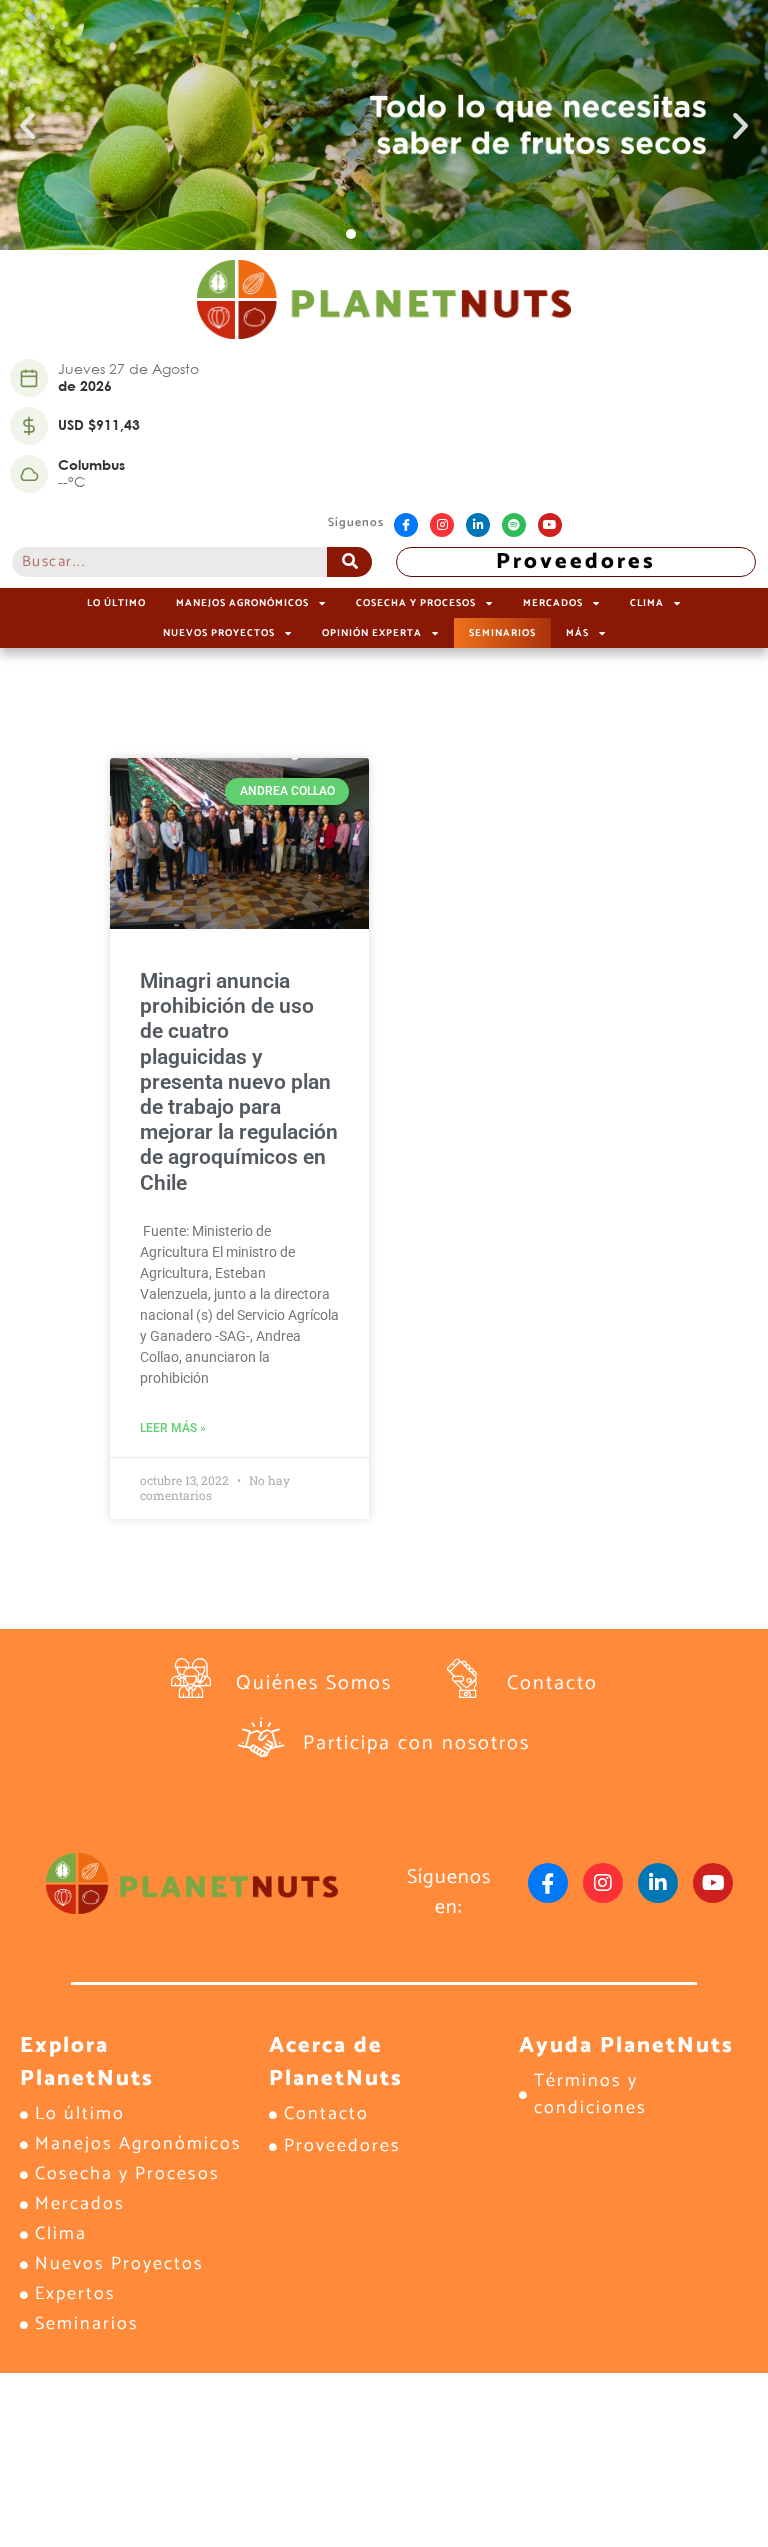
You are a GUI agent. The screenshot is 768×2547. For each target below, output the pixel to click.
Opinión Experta (372, 633)
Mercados (553, 603)
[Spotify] (514, 525)
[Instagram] (442, 525)
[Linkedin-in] (478, 525)
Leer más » (173, 1428)
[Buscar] (349, 562)
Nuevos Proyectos (219, 633)
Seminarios (502, 633)
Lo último (116, 603)
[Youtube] (550, 525)
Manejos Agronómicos (242, 603)
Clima (647, 603)
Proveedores (576, 562)
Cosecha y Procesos (416, 603)
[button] (27, 125)
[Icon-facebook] (406, 525)
